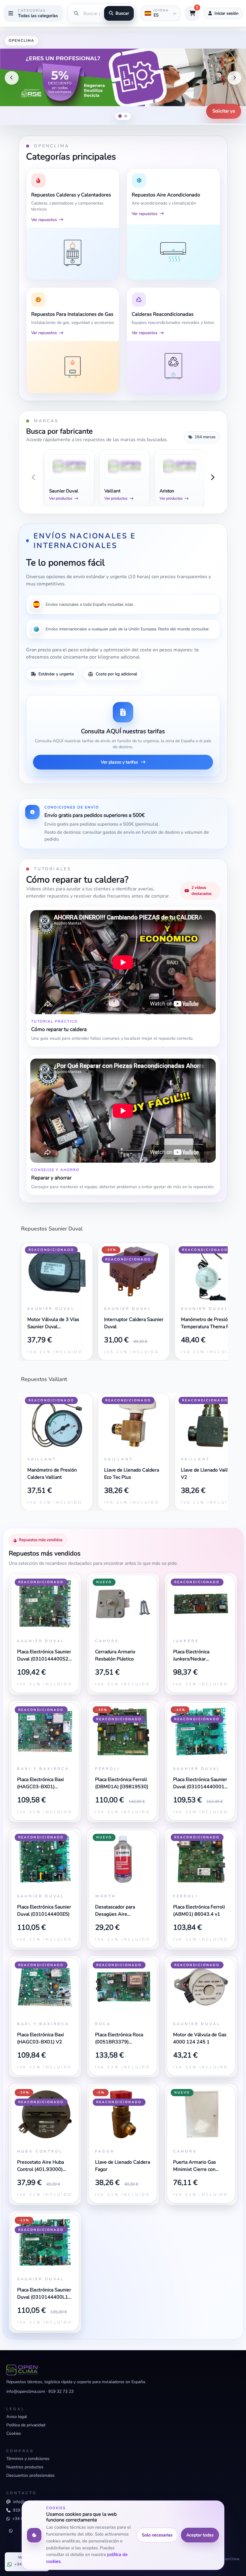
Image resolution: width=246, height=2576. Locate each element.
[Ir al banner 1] (120, 116)
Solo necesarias (157, 2535)
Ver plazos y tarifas (119, 762)
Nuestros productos (25, 2467)
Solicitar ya (224, 111)
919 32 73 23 (61, 2391)
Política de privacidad (26, 2425)
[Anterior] (12, 78)
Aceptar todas (200, 2535)
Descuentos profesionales (30, 2475)
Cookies (14, 2433)
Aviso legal (17, 2417)
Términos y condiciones (28, 2459)
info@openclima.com (26, 2391)
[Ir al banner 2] (126, 116)
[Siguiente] (234, 78)
